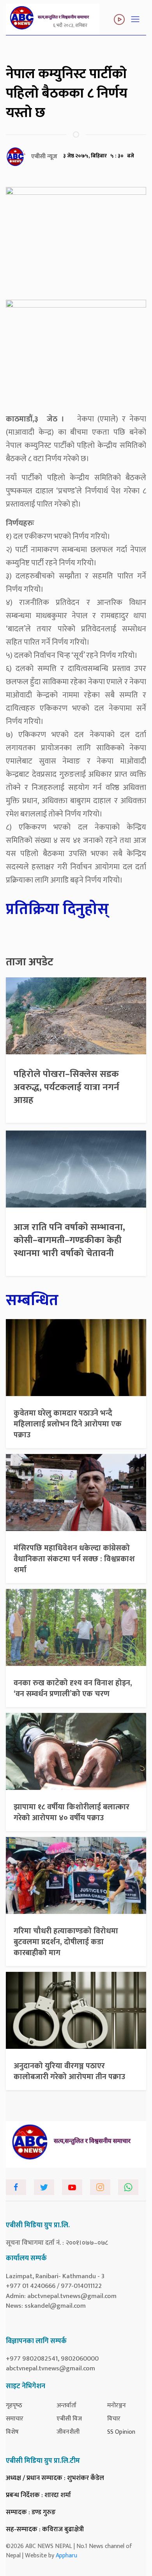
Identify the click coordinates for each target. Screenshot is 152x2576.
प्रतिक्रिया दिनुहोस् (57, 909)
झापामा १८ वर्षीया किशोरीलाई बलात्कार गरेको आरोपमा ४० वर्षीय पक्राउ (72, 1812)
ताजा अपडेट (30, 962)
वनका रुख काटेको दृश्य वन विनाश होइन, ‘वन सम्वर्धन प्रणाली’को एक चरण (73, 1688)
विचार (114, 2419)
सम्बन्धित (32, 1300)
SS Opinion (121, 2432)
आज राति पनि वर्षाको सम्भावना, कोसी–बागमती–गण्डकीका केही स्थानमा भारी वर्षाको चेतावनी (69, 1240)
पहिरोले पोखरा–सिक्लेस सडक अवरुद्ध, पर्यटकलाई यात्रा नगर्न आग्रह (66, 1087)
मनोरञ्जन (117, 2406)
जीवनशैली (68, 2432)
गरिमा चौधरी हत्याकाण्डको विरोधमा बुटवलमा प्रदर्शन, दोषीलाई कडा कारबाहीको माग (66, 1942)
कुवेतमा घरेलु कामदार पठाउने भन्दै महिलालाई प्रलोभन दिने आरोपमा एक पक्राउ (68, 1424)
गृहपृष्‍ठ (14, 2406)
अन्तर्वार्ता (66, 2406)
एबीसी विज (69, 2419)
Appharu (66, 2556)
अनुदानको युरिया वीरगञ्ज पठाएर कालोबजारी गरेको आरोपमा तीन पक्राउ (69, 2071)
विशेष (12, 2432)
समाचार (15, 2419)
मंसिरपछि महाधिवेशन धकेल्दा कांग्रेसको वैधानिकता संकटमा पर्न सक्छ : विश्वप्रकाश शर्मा (74, 1559)
